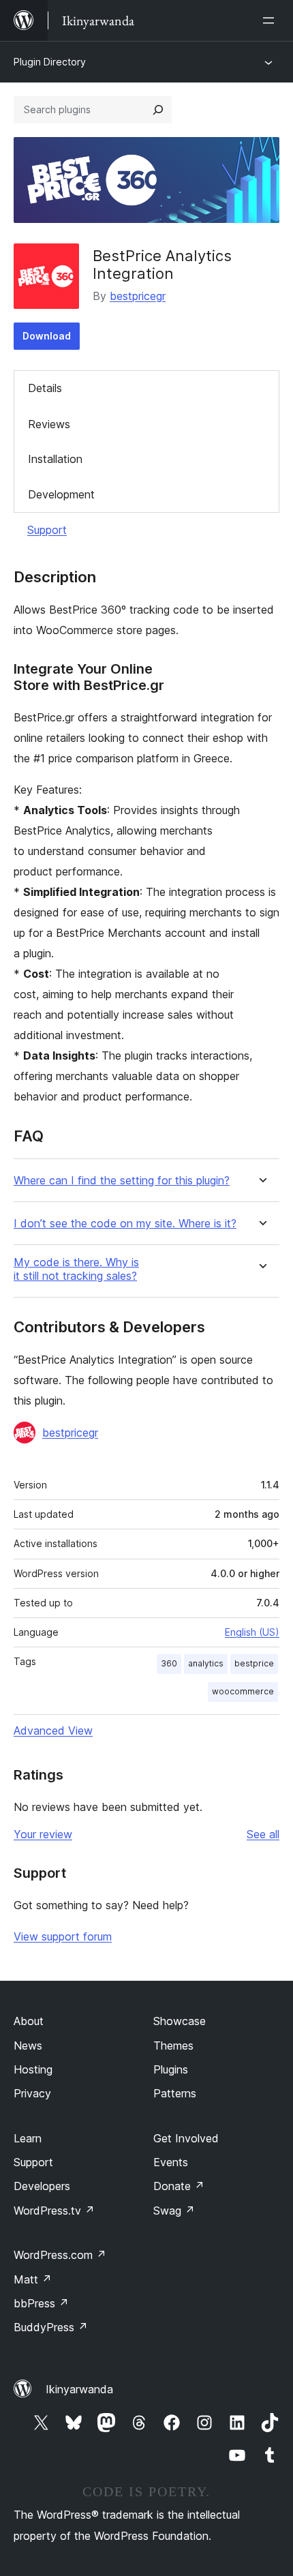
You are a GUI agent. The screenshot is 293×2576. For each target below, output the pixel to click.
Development (61, 494)
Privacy (32, 2093)
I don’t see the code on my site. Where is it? (125, 1224)
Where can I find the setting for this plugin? (122, 1181)
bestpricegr (138, 296)
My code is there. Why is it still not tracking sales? (76, 1269)
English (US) (252, 1632)
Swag (174, 2211)
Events (171, 2162)
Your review (43, 1834)
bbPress (41, 2303)
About (29, 2021)
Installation (55, 459)
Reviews (49, 424)
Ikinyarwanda (79, 2389)
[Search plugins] (158, 110)
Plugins (171, 2069)
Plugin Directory (50, 62)
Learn (28, 2138)
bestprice (254, 1663)
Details (45, 388)
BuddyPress (51, 2327)
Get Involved (186, 2138)
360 (169, 1663)
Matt (33, 2279)
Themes (173, 2046)
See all (263, 1834)
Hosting (33, 2069)
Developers (42, 2186)
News (28, 2046)
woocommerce (243, 1691)
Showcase (180, 2021)
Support (47, 530)
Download (47, 336)
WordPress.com (60, 2255)
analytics (206, 1663)
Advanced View (53, 1731)
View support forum (63, 1936)
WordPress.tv (54, 2211)
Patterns (175, 2093)
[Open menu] (271, 20)
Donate (179, 2186)
